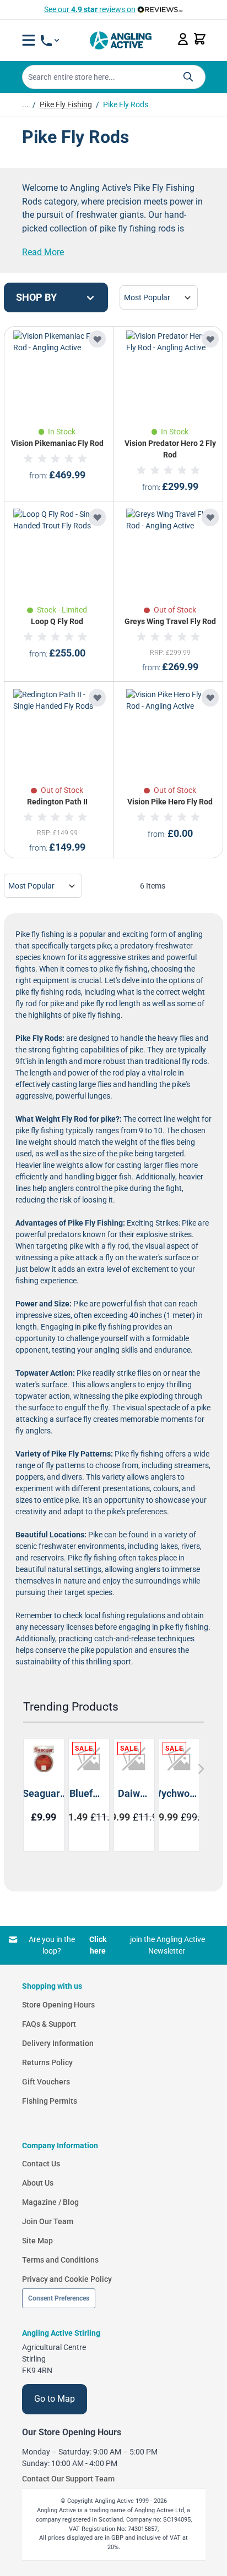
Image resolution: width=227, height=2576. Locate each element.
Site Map (37, 2241)
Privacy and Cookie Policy (67, 2279)
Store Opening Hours (58, 2005)
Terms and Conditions (60, 2260)
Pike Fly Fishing (66, 104)
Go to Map (55, 2399)
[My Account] (183, 39)
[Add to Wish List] (98, 339)
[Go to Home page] (121, 40)
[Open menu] (29, 40)
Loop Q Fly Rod (57, 621)
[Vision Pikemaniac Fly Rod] (57, 374)
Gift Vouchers (46, 2082)
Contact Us (41, 2164)
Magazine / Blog (50, 2202)
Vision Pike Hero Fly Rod (170, 802)
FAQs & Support (49, 2024)
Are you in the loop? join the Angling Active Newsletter (117, 1945)
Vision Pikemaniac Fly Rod (57, 443)
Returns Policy (47, 2062)
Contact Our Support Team (68, 2479)
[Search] (188, 77)
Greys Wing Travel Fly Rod (170, 621)
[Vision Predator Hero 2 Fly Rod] (170, 374)
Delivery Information (58, 2043)
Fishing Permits (50, 2101)
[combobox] (114, 77)
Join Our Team (48, 2221)
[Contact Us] (50, 41)
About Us (38, 2183)
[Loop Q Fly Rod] (57, 553)
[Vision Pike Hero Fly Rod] (170, 733)
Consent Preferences (59, 2298)
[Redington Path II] (57, 733)
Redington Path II (57, 802)
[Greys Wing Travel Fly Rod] (170, 553)
